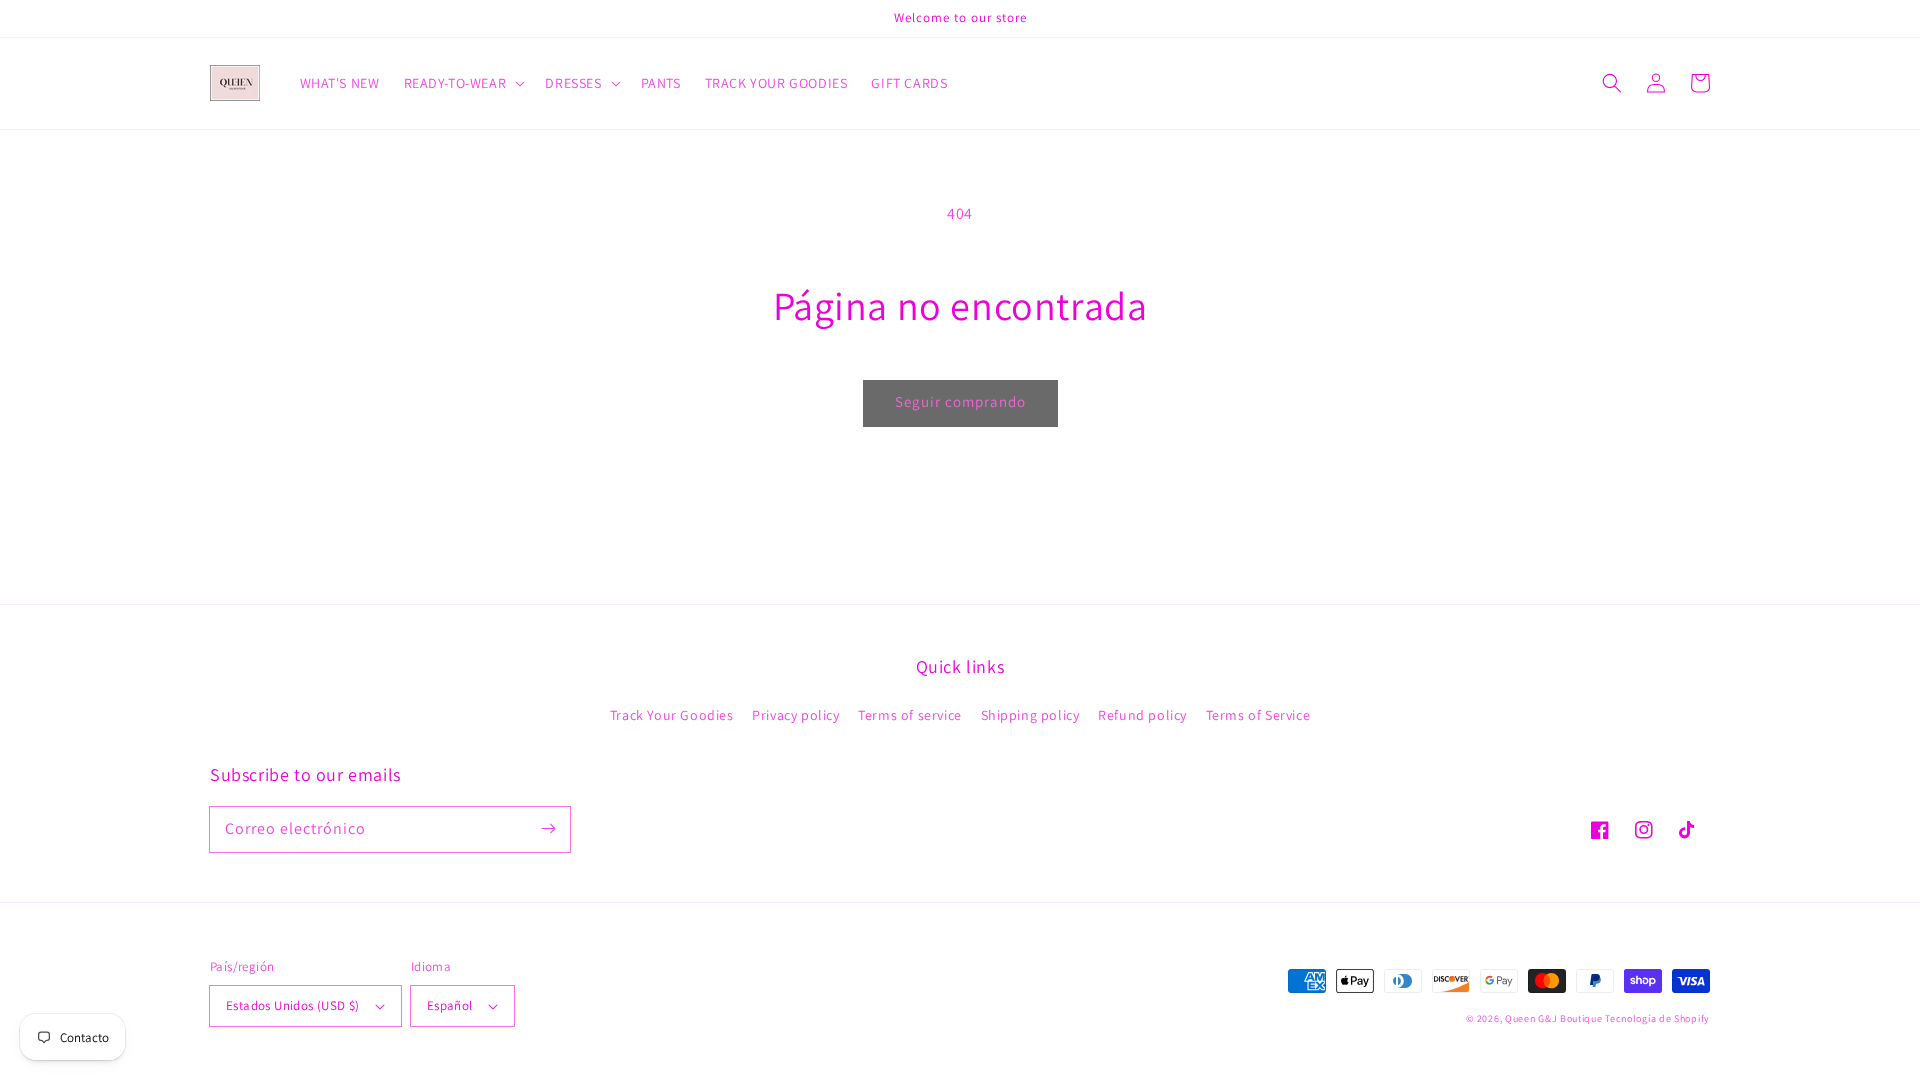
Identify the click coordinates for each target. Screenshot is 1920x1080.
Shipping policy (1030, 715)
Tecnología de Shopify (1657, 1018)
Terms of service (910, 715)
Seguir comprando (960, 401)
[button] (1612, 83)
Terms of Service (1258, 715)
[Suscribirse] (548, 829)
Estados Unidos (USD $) (293, 1005)
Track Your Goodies (672, 715)
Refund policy (1142, 715)
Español (450, 1005)
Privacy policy (795, 715)
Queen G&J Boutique (1554, 1018)
